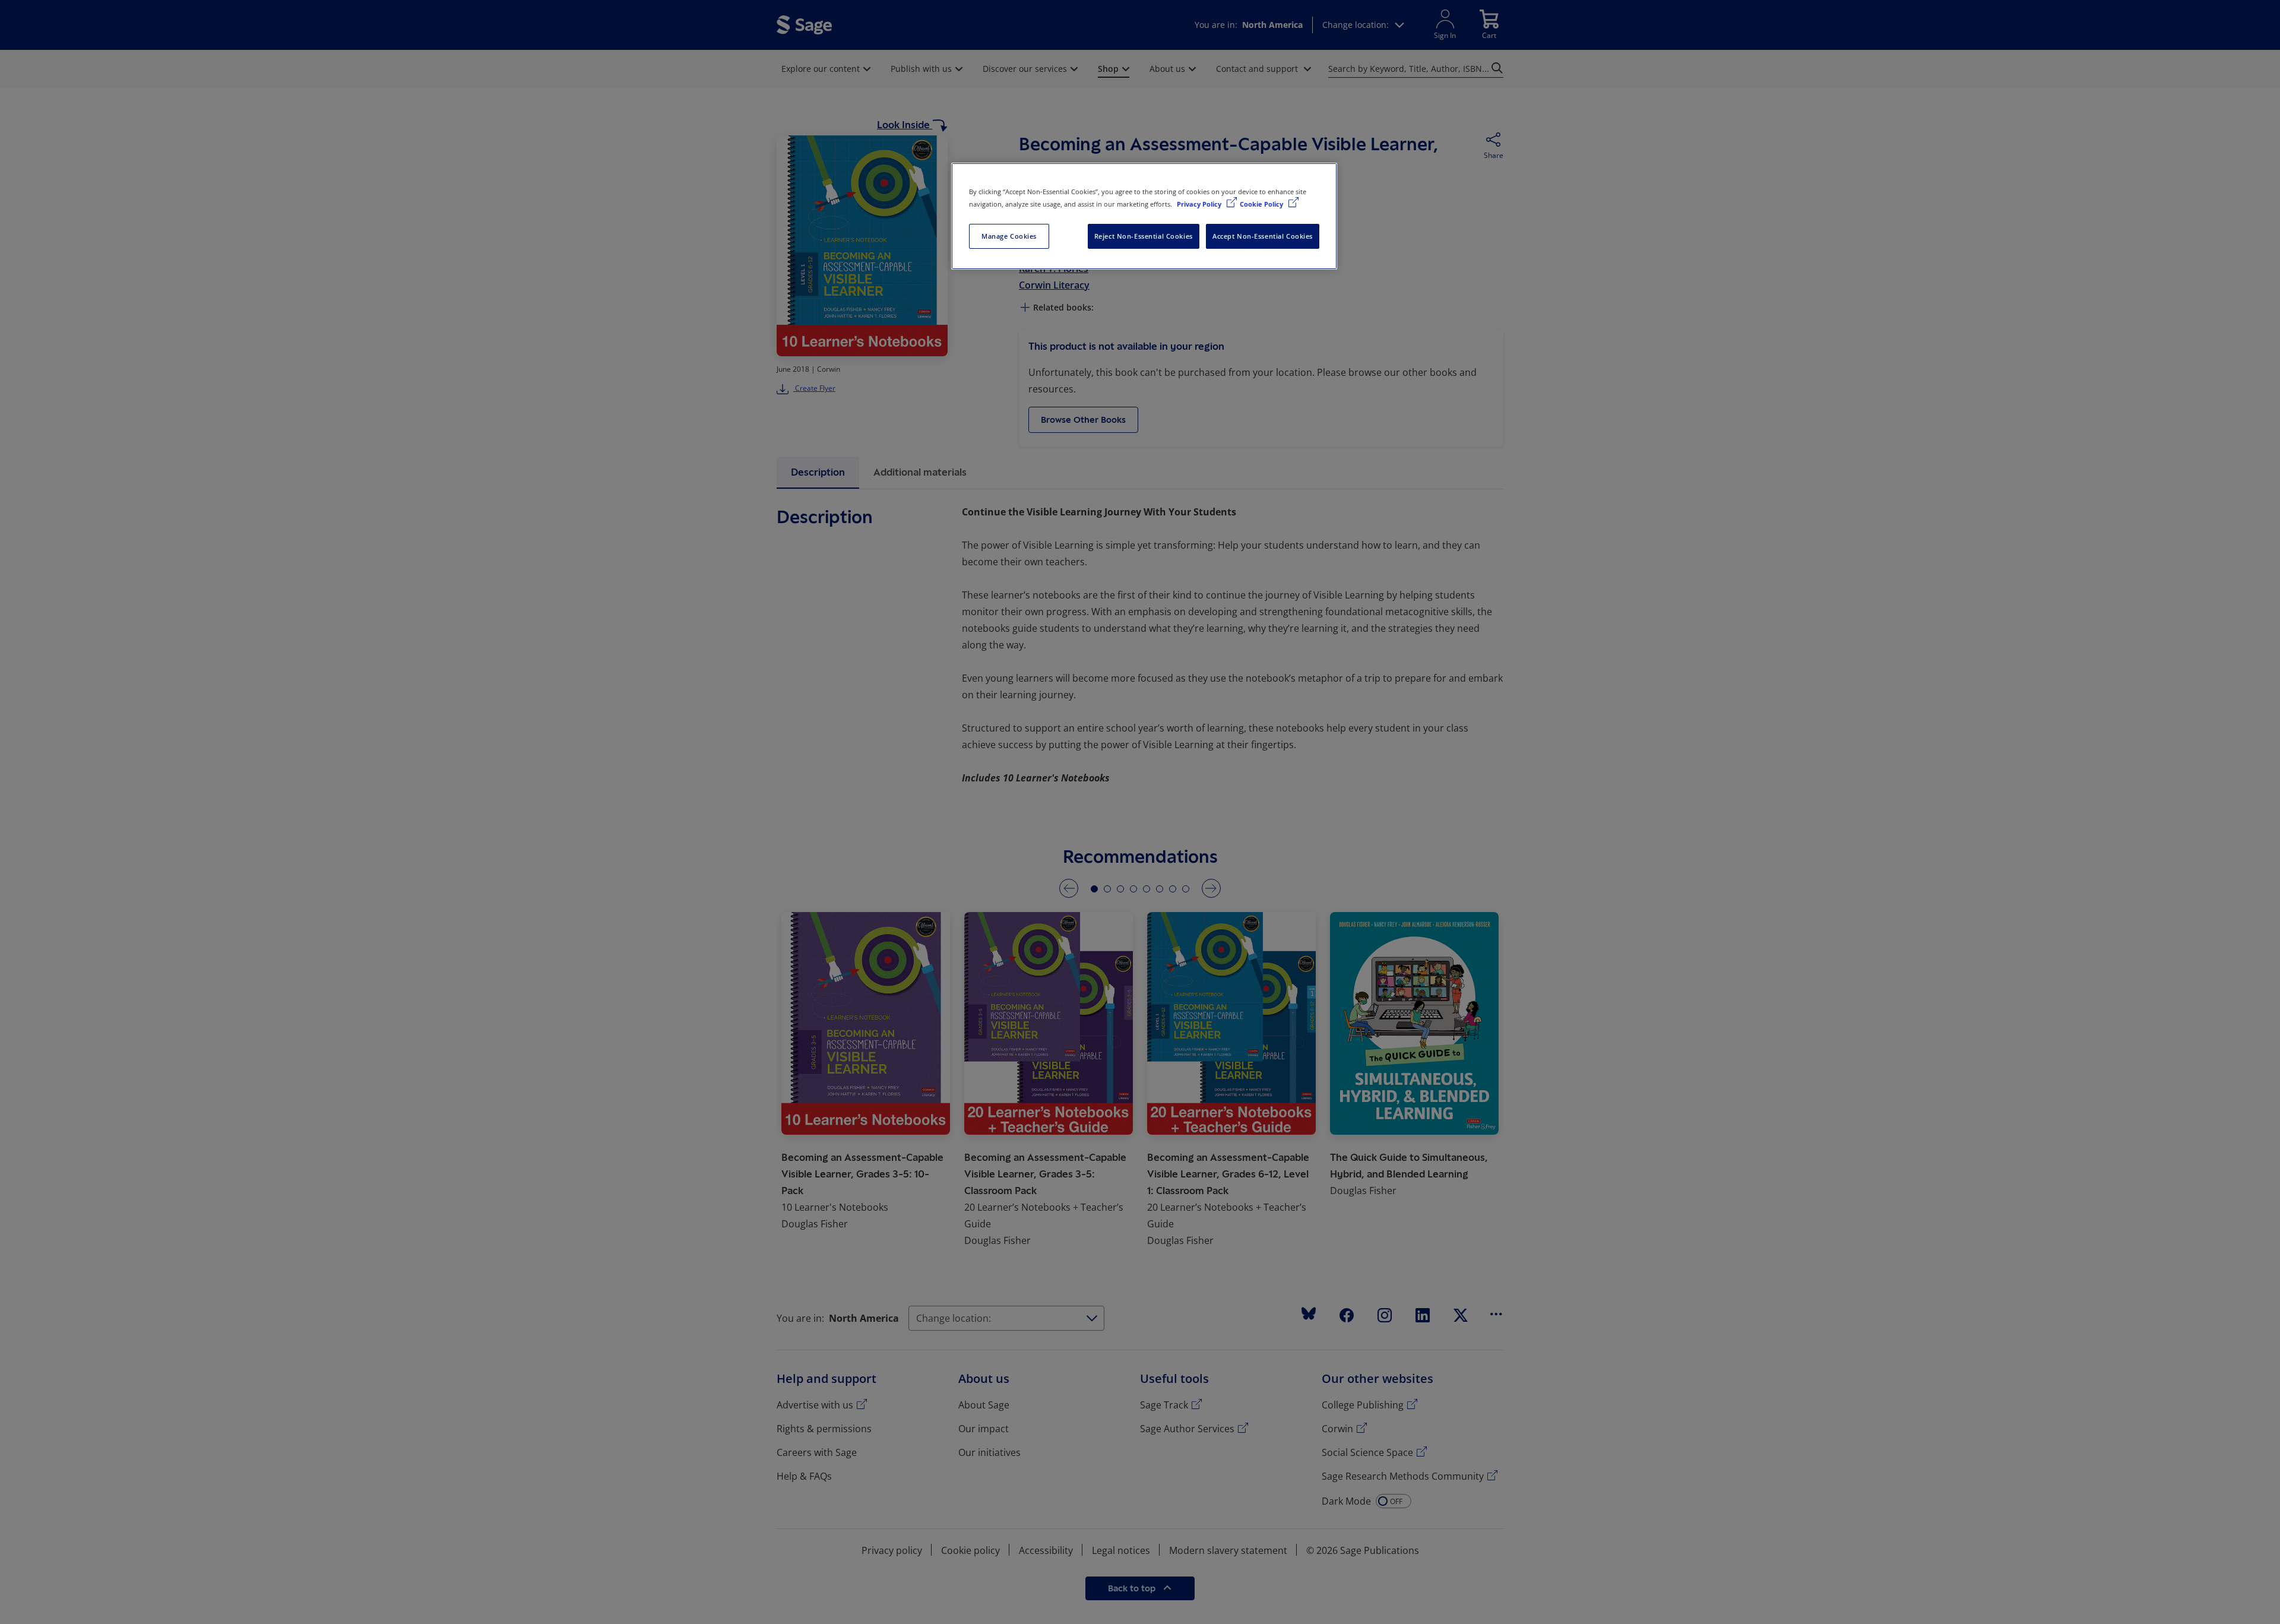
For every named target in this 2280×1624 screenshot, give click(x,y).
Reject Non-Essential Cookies (1144, 236)
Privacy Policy (1200, 204)
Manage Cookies (1009, 236)
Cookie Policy (1262, 204)
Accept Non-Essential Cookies (1263, 236)
